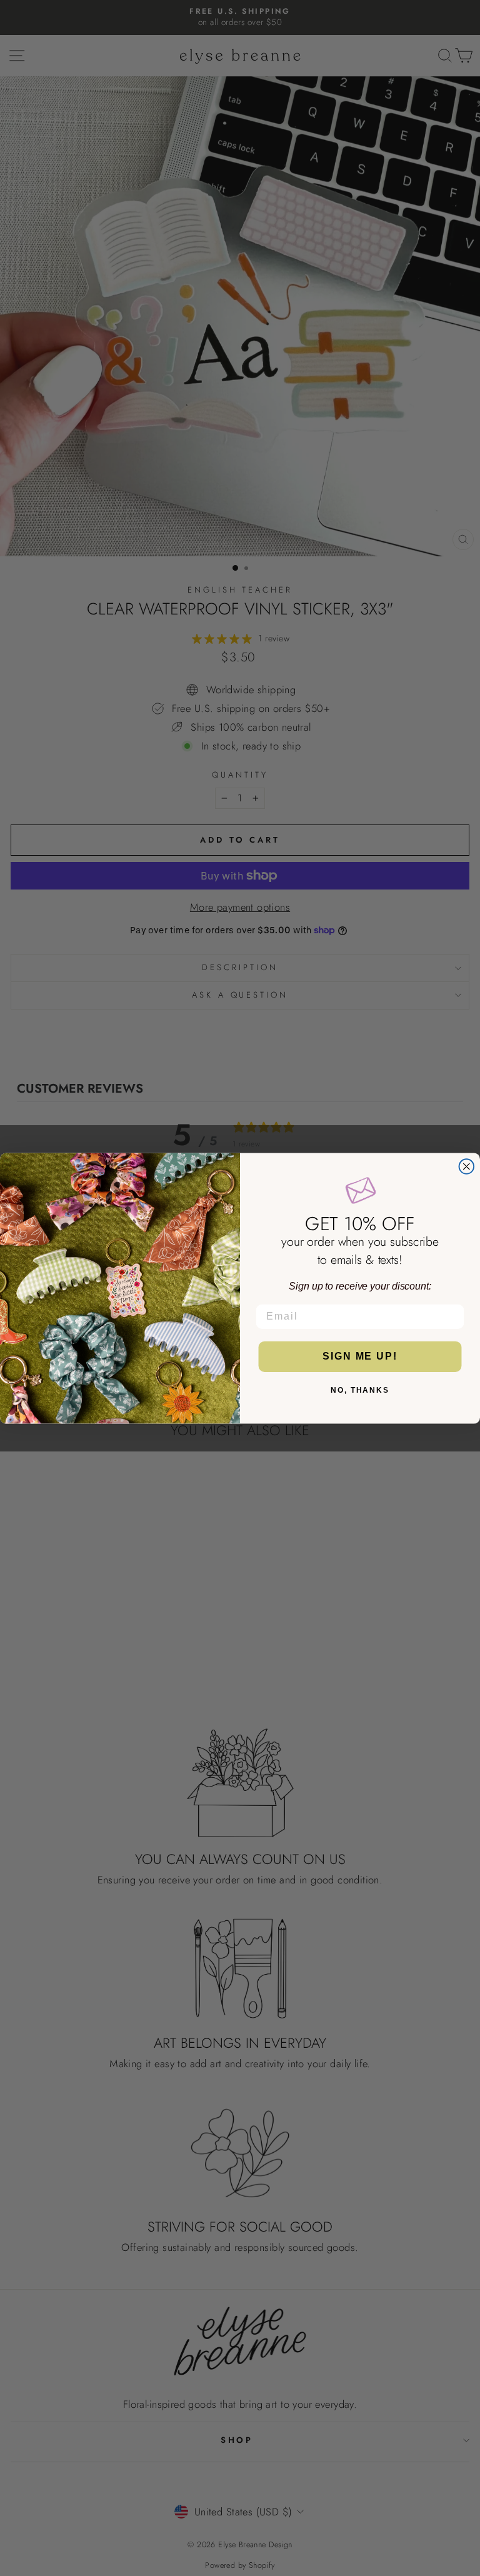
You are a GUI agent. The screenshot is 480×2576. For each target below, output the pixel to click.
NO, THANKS (360, 1390)
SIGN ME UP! (360, 1356)
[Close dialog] (467, 1166)
